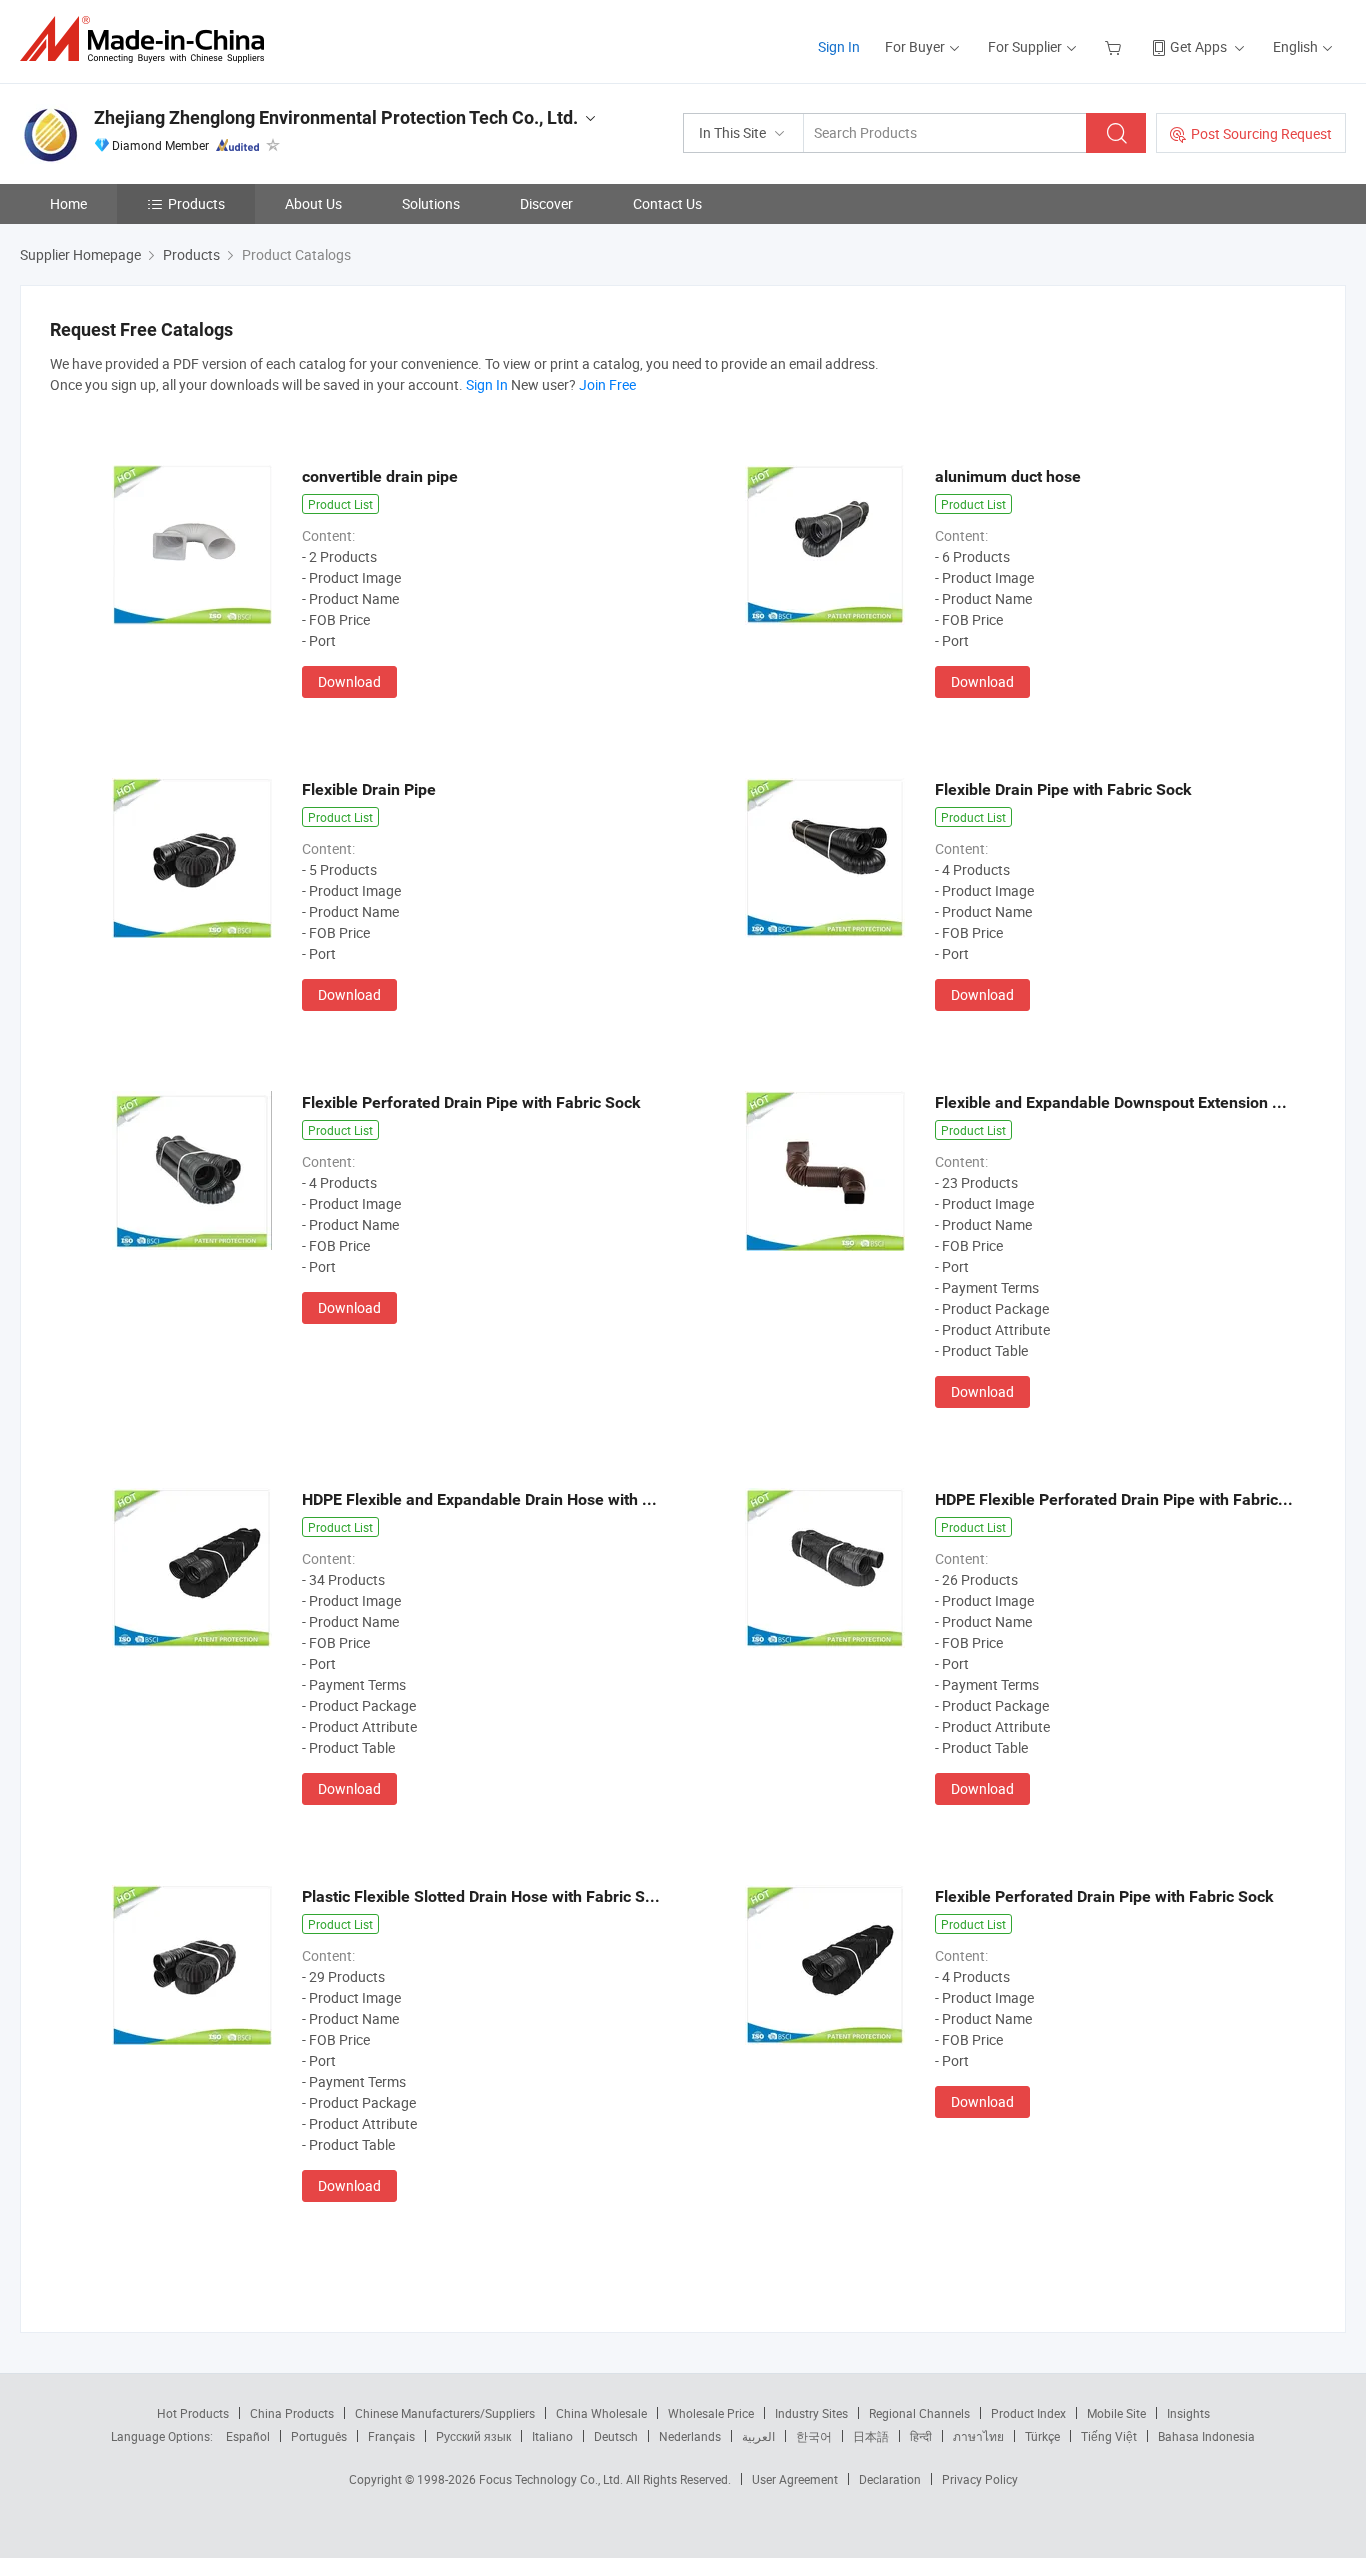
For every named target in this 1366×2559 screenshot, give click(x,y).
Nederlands (690, 2436)
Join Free (607, 384)
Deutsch (616, 2436)
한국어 (814, 2436)
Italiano (552, 2436)
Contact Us (667, 203)
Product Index (1028, 2413)
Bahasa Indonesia (1206, 2436)
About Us (313, 203)
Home (68, 203)
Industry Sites (811, 2413)
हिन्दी (921, 2436)
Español (248, 2436)
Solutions (431, 203)
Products (196, 203)
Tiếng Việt (1109, 2436)
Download (349, 681)
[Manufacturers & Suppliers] (148, 39)
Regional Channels (919, 2413)
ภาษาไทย (978, 2436)
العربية (758, 2436)
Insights (1188, 2413)
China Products (292, 2413)
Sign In (839, 46)
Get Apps (1198, 46)
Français (391, 2436)
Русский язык (473, 2436)
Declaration (890, 2479)
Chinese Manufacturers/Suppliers (445, 2413)
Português (319, 2436)
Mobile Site (1116, 2413)
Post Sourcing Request (1261, 133)
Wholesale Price (711, 2413)
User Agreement (795, 2479)
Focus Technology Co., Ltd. (552, 2479)
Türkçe (1042, 2436)
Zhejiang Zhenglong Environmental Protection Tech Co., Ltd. (336, 117)
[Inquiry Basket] (1115, 46)
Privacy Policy (980, 2479)
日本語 (871, 2436)
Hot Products (193, 2413)
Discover (546, 203)
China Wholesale (601, 2413)
